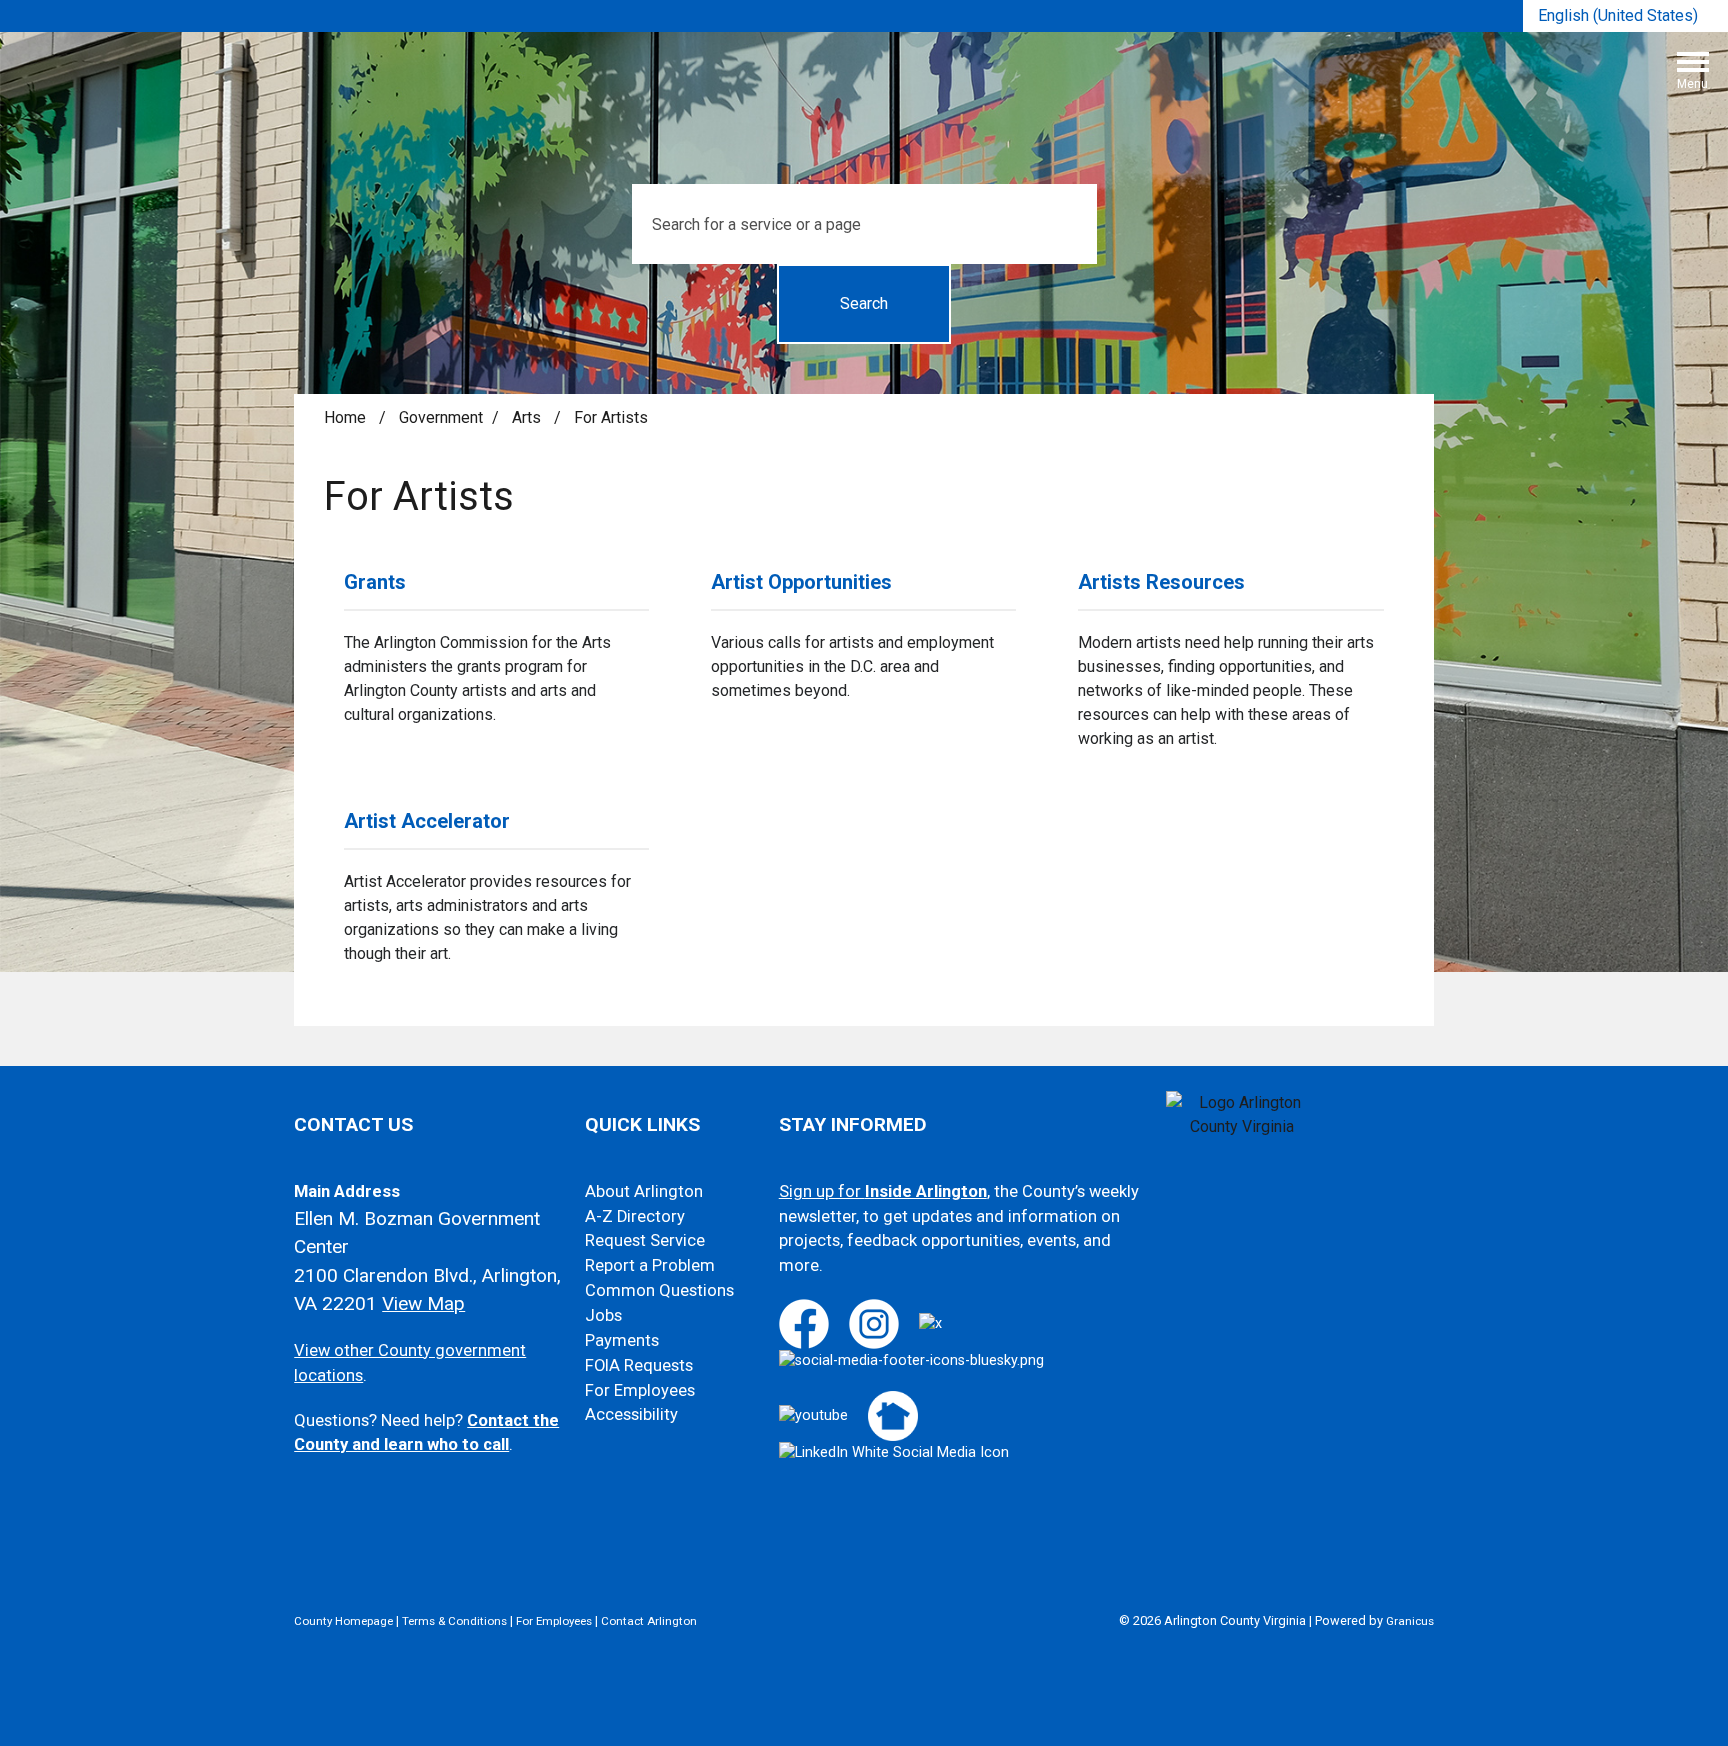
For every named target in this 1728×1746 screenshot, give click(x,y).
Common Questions (659, 1290)
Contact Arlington (649, 1621)
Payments (622, 1340)
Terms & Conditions (454, 1621)
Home (345, 417)
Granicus (1410, 1621)
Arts (528, 417)
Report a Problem (650, 1265)
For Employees (640, 1390)
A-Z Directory (635, 1216)
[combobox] (1625, 16)
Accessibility (631, 1414)
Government (441, 417)
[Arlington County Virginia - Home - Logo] (872, 78)
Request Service (645, 1240)
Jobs (603, 1315)
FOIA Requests (639, 1365)
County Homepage (343, 1621)
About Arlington (644, 1191)
